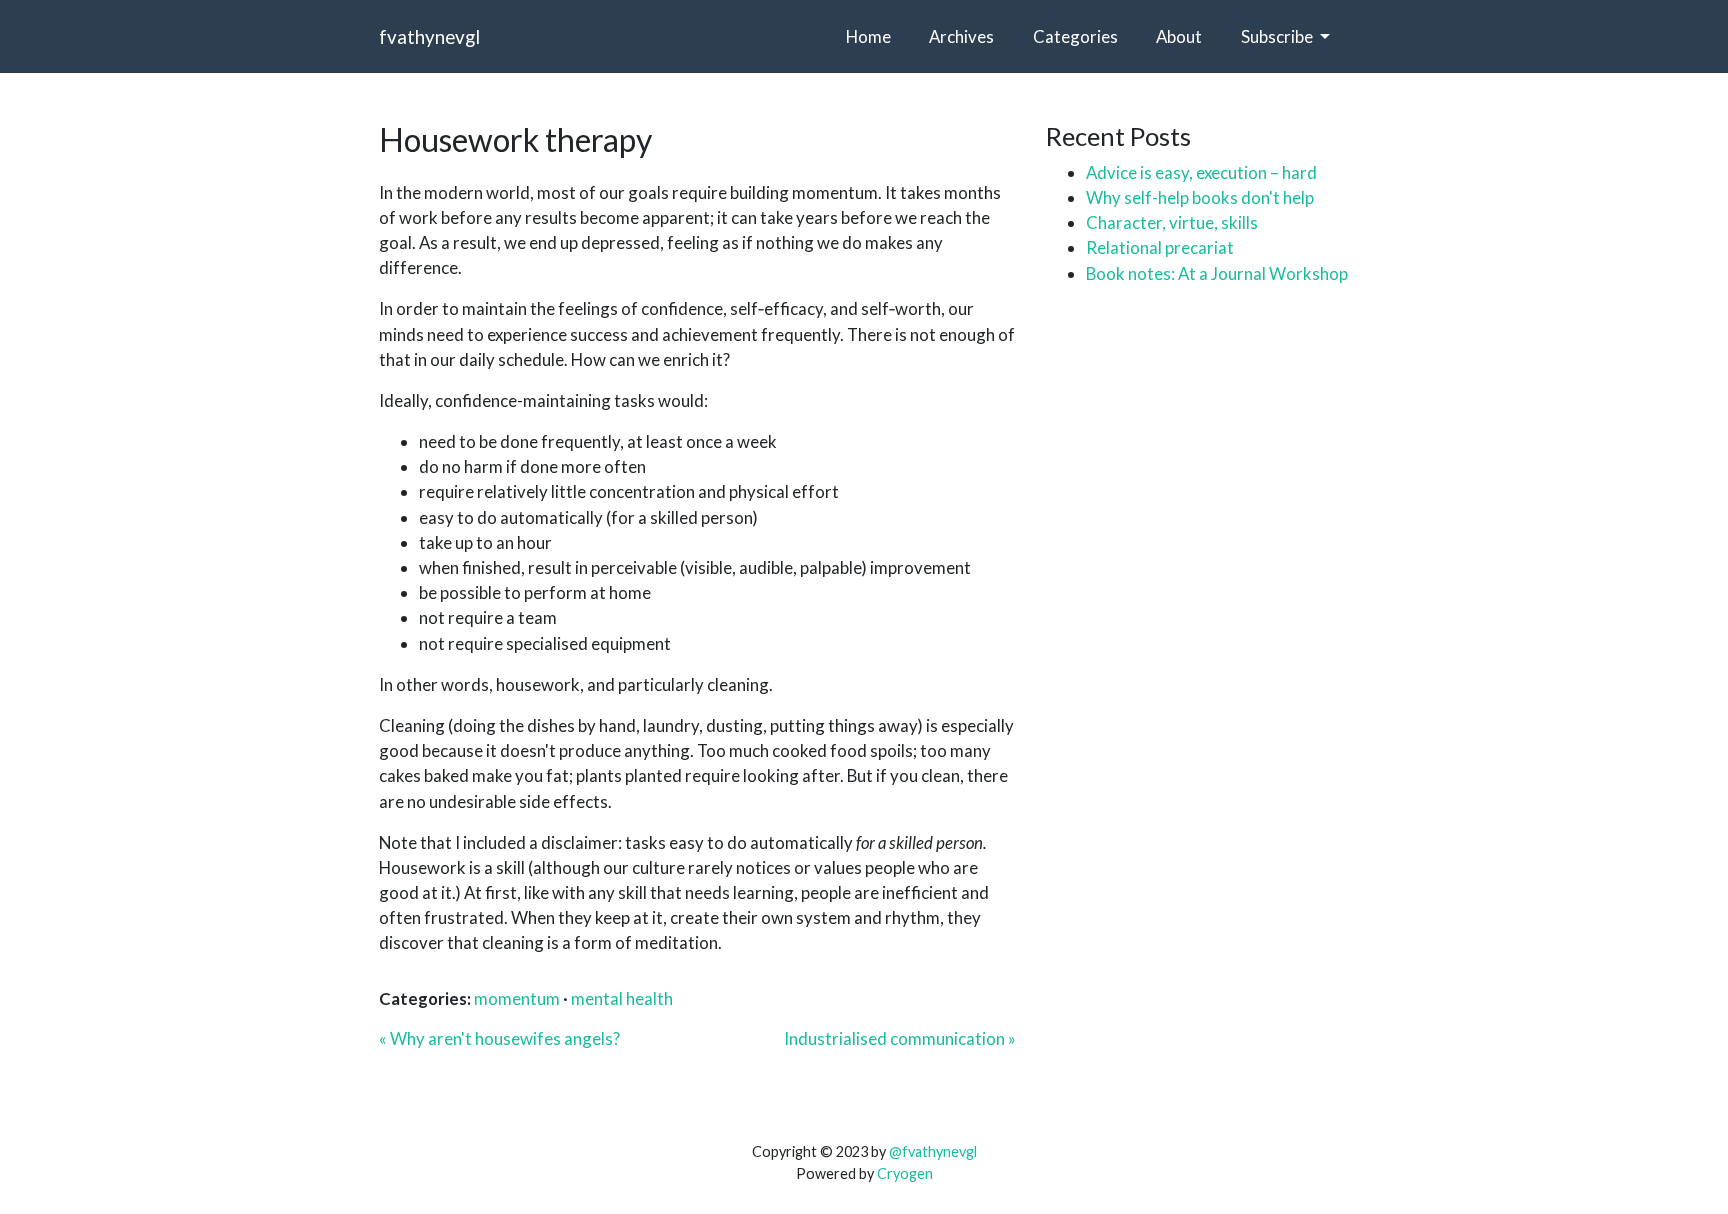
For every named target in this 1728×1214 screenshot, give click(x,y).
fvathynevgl (429, 36)
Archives (961, 36)
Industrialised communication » (900, 1038)
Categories (1075, 36)
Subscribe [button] (1278, 36)
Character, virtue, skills (1172, 222)
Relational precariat (1160, 247)
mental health (622, 998)
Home (868, 36)
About (1179, 36)
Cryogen (905, 1173)
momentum (517, 998)
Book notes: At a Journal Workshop (1217, 273)
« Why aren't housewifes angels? (499, 1038)
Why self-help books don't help (1200, 197)
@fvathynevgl (933, 1151)
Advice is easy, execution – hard (1201, 172)
